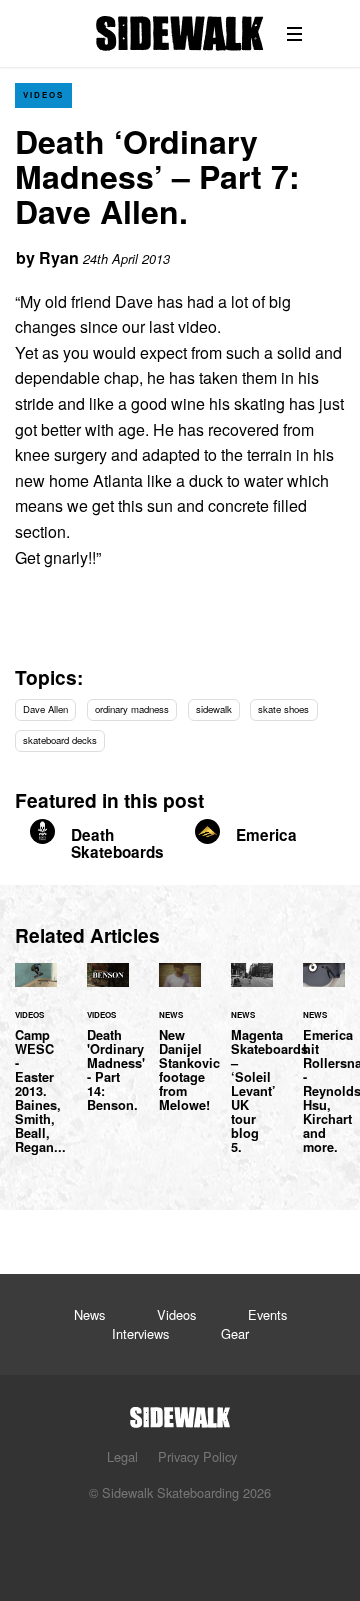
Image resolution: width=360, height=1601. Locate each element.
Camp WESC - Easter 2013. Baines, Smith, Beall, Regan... (36, 1070)
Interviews (140, 1333)
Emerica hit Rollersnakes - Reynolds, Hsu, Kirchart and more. (324, 1070)
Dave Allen (45, 709)
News (89, 1314)
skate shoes (283, 709)
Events (267, 1314)
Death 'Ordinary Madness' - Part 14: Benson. (108, 1049)
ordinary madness (132, 709)
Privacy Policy (197, 1456)
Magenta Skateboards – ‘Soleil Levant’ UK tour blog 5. (252, 1070)
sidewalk (214, 709)
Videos (43, 94)
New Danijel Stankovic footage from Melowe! (180, 1049)
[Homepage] (180, 1411)
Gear (235, 1333)
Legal (122, 1456)
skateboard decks (60, 740)
